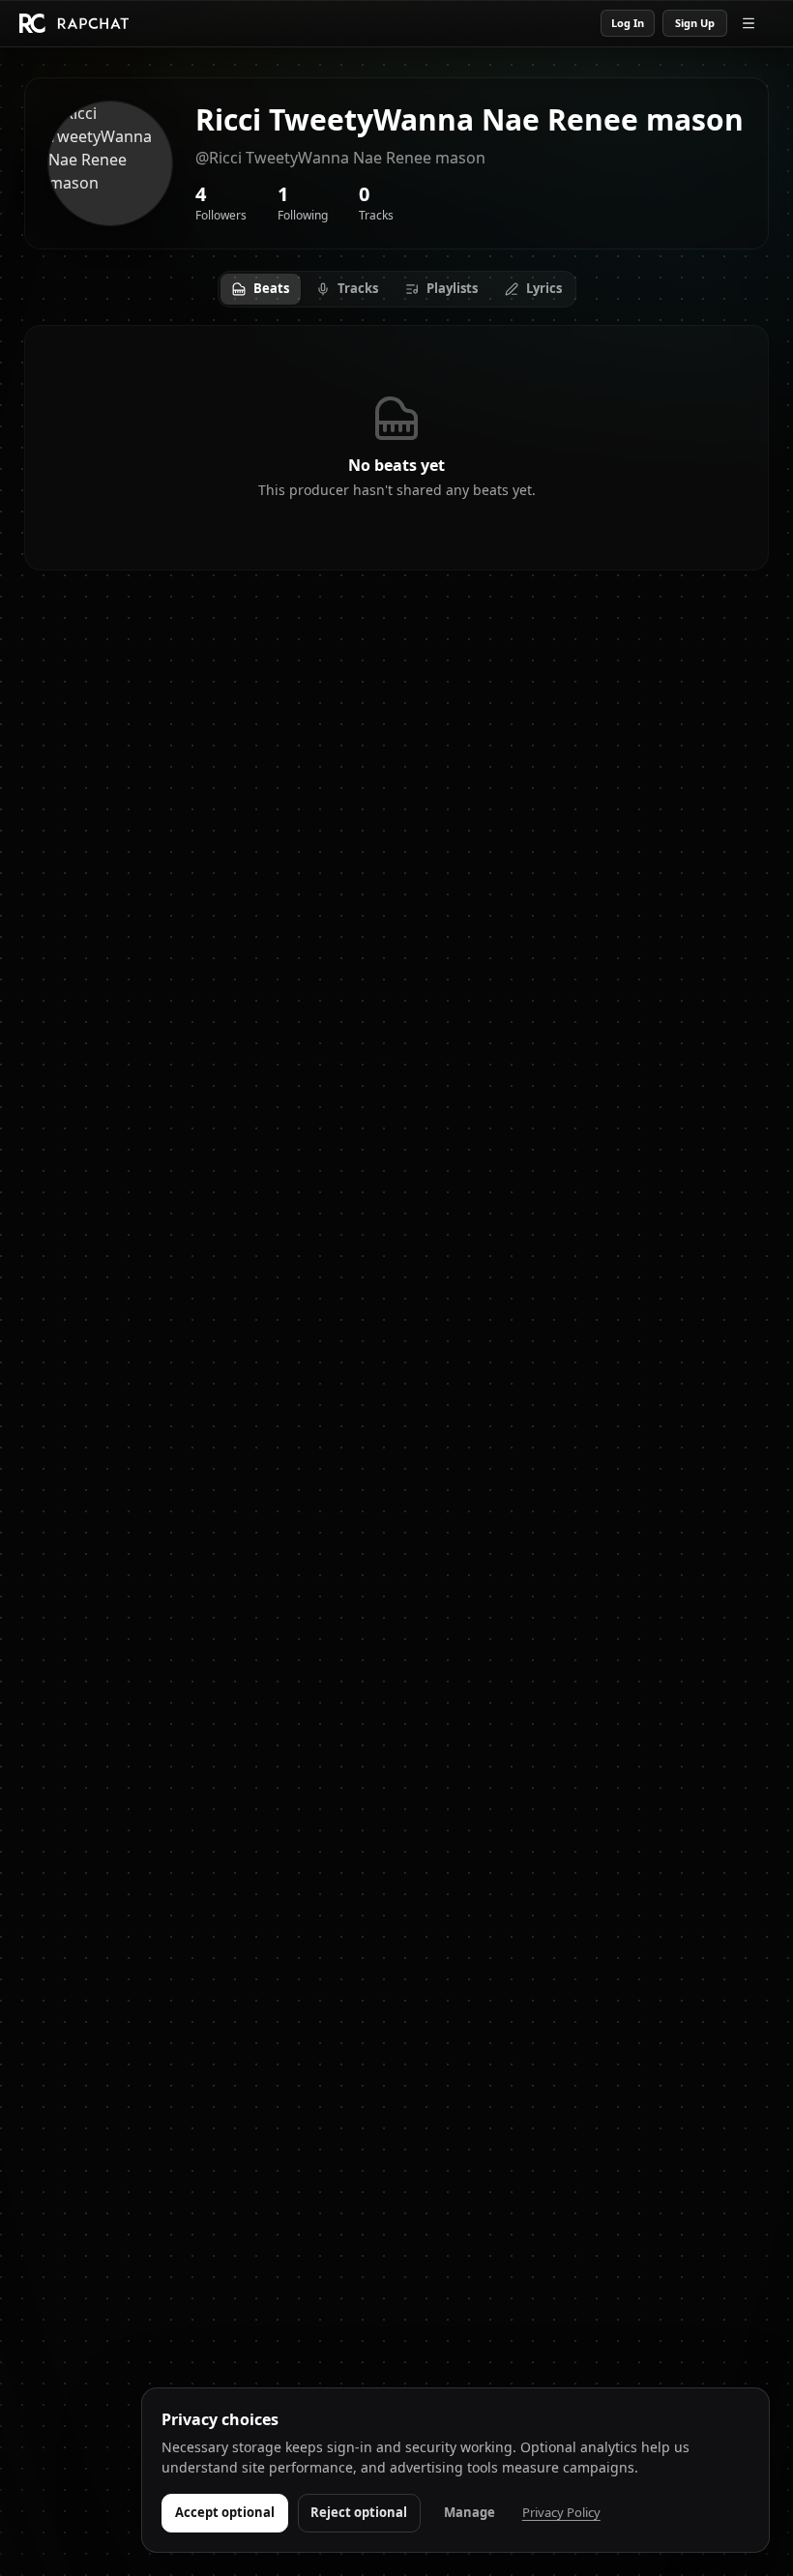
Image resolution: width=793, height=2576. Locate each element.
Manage (470, 2512)
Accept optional (225, 2512)
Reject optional (359, 2512)
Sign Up (695, 23)
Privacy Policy (561, 2512)
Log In (628, 23)
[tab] (261, 289)
